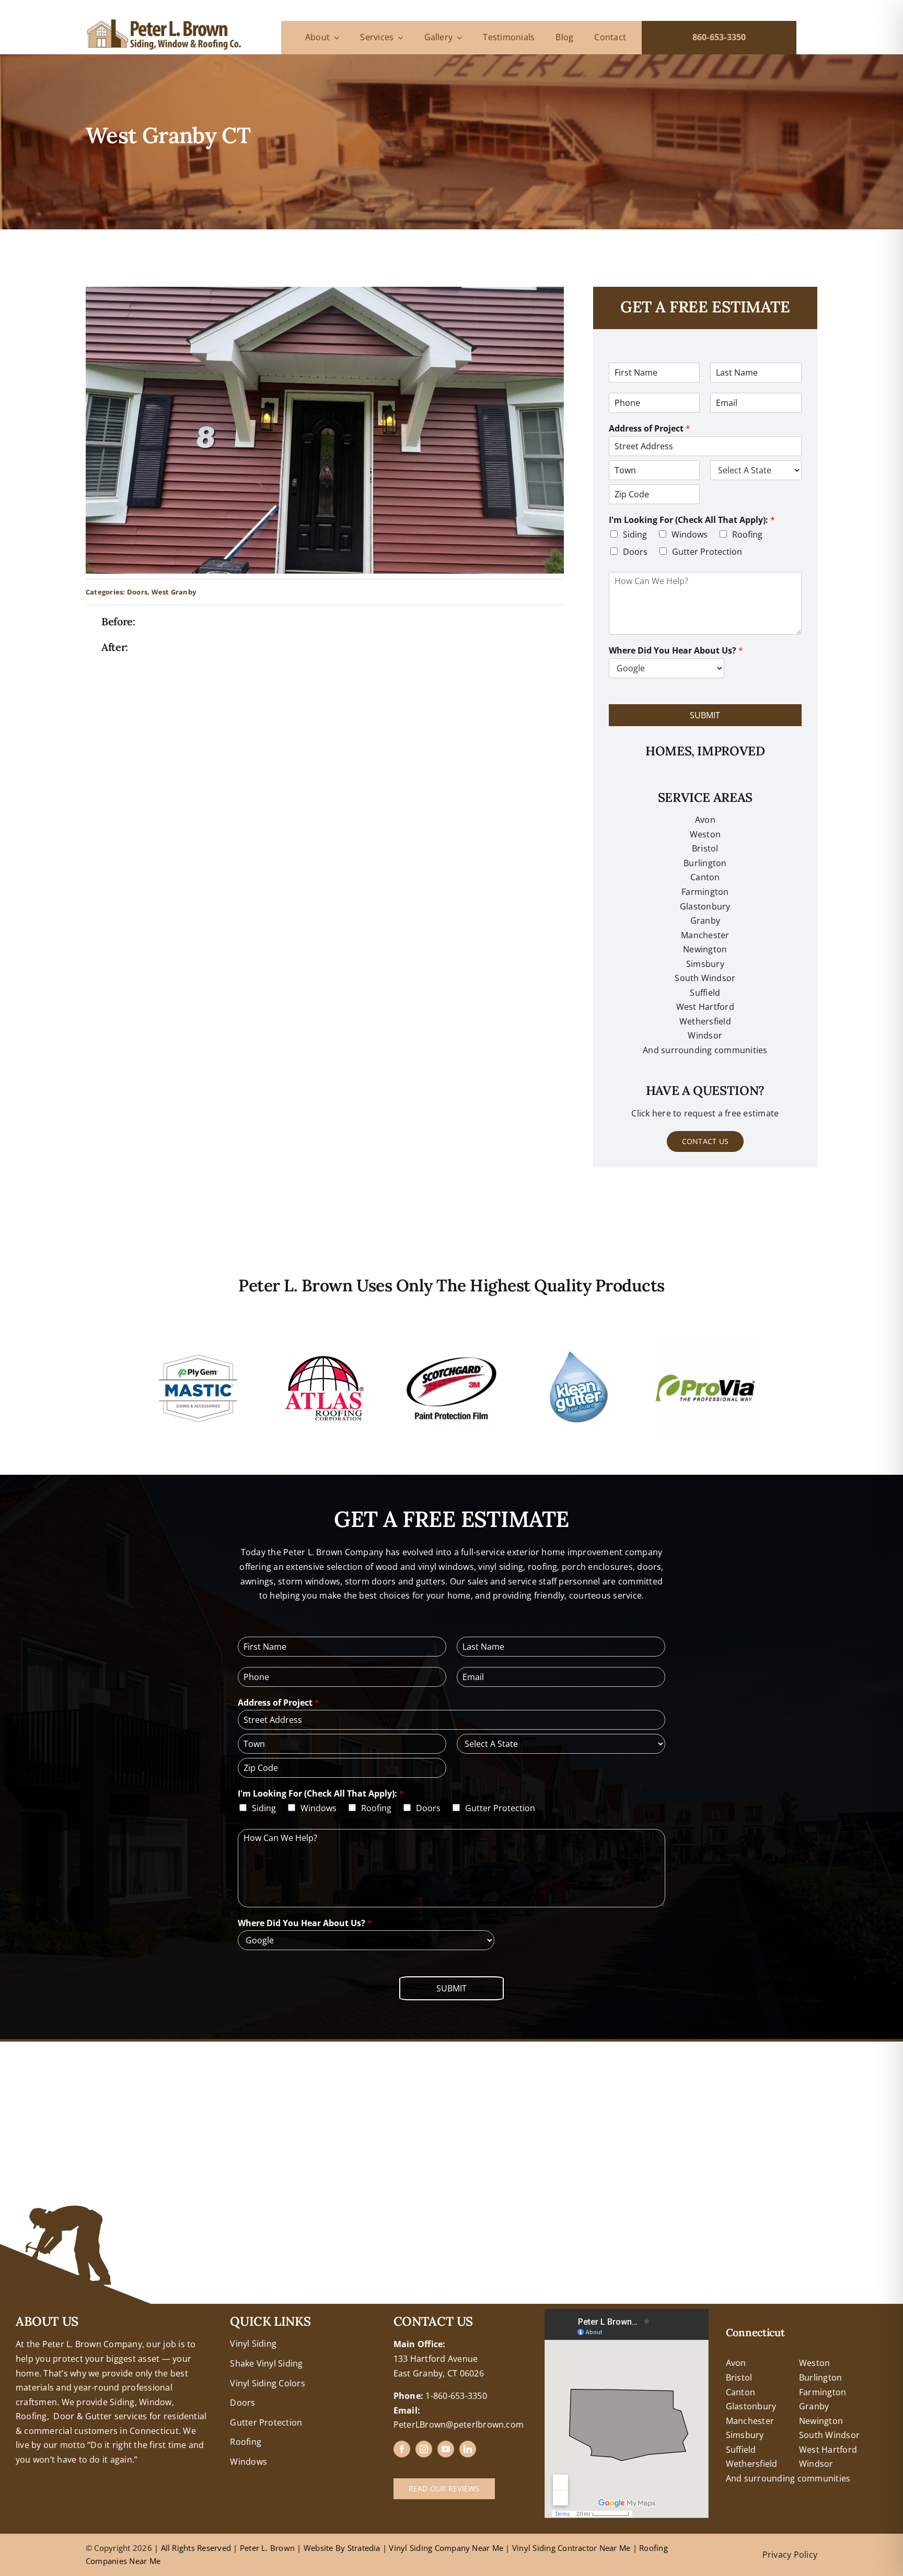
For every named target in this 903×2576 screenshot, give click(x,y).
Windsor (816, 2464)
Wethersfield (752, 2464)
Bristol (705, 848)
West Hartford (828, 2450)
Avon (705, 820)
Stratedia (364, 2548)
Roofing (747, 534)
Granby (705, 920)
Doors (137, 592)
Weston (705, 834)
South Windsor (829, 2435)
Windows (690, 534)
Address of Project (650, 429)
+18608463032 (45, 2316)
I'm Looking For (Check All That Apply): (692, 520)
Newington (821, 2421)
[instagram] (424, 2449)
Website (320, 2548)
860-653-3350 (719, 37)
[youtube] (446, 2449)
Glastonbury (705, 906)
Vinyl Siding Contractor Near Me (571, 2548)
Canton (705, 877)
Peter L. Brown (268, 2548)
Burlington (705, 863)
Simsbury (745, 2435)
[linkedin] (468, 2449)
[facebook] (402, 2449)
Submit (705, 715)
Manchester (705, 935)
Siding (635, 534)
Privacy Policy (790, 2555)
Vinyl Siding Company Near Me (446, 2548)
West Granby (174, 592)
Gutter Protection (707, 552)
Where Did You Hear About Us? (676, 651)
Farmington (823, 2392)
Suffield (741, 2450)
